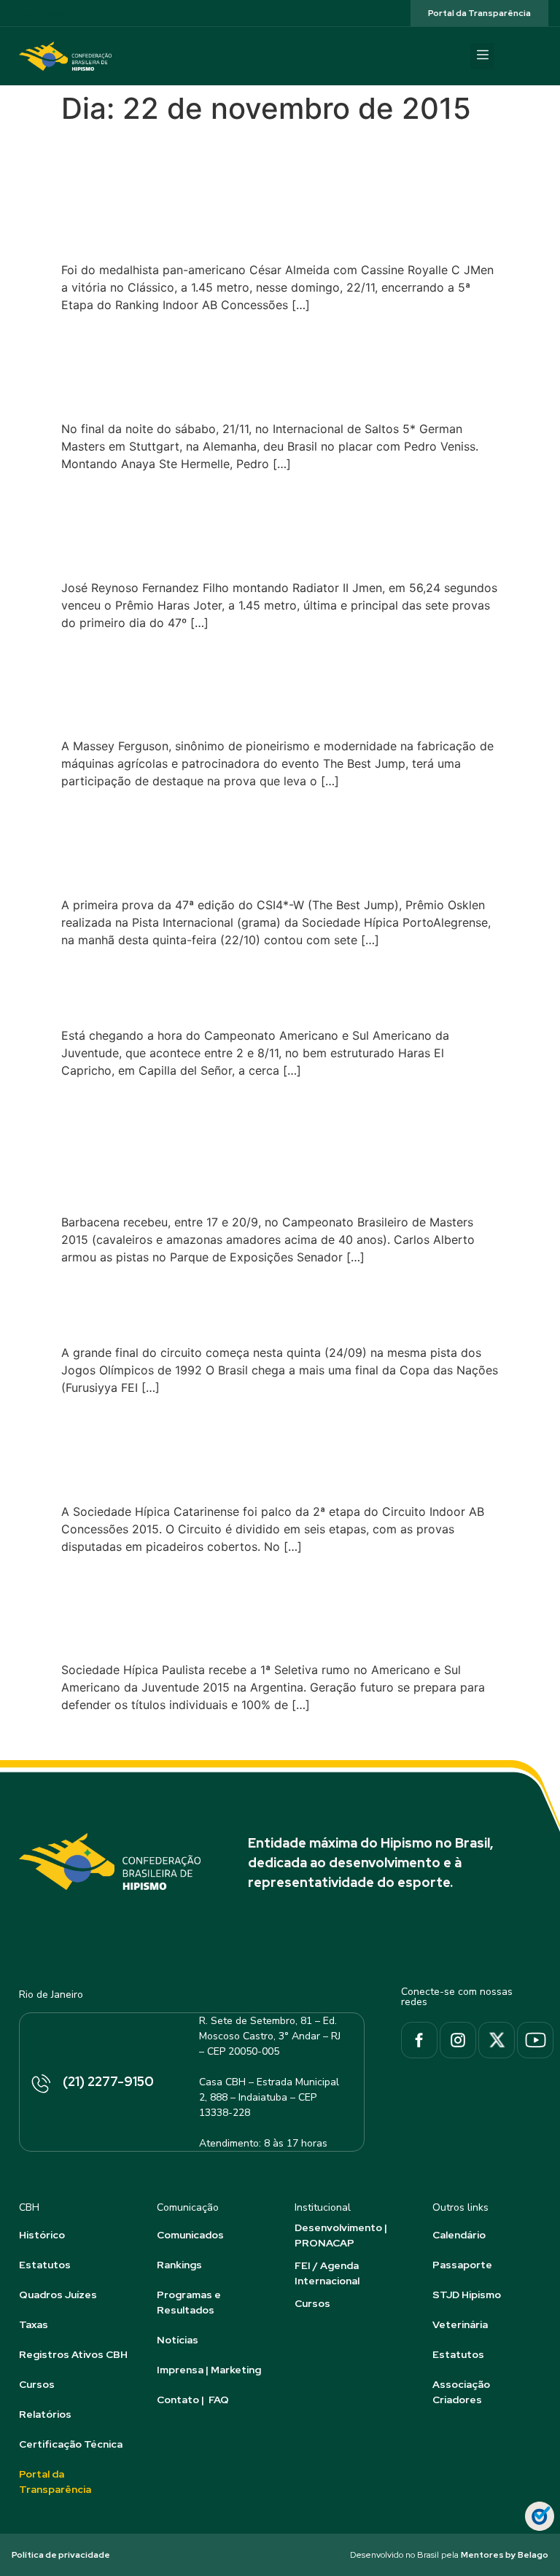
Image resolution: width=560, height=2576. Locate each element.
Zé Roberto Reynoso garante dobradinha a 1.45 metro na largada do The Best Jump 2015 (273, 524)
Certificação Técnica (71, 2444)
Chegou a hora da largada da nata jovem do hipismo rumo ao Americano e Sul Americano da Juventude (277, 1607)
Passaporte (462, 2265)
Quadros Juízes (58, 2295)
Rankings (179, 2265)
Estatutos (45, 2265)
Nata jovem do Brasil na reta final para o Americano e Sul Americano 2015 (279, 986)
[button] (482, 56)
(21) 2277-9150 (108, 2081)
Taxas (34, 2324)
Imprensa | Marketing (209, 2370)
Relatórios (45, 2414)
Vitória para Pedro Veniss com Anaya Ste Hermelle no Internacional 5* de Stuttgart (263, 366)
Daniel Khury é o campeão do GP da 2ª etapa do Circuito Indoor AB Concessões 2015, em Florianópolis (274, 1448)
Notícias (178, 2340)
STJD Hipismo (467, 2295)
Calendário (459, 2235)
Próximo (468, 1737)
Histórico (42, 2235)
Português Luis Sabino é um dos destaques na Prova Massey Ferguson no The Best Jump (270, 683)
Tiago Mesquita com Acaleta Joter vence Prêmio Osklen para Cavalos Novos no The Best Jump (252, 841)
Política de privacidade (61, 2555)
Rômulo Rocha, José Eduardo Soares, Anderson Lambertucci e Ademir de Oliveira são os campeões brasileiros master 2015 (267, 1145)
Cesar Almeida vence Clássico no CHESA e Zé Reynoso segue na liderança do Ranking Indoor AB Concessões (245, 193)
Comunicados (190, 2235)
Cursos (37, 2384)
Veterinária (460, 2324)
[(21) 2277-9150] (40, 2085)
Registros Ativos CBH (73, 2354)
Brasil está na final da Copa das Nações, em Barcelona (234, 1303)
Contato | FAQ (193, 2400)
